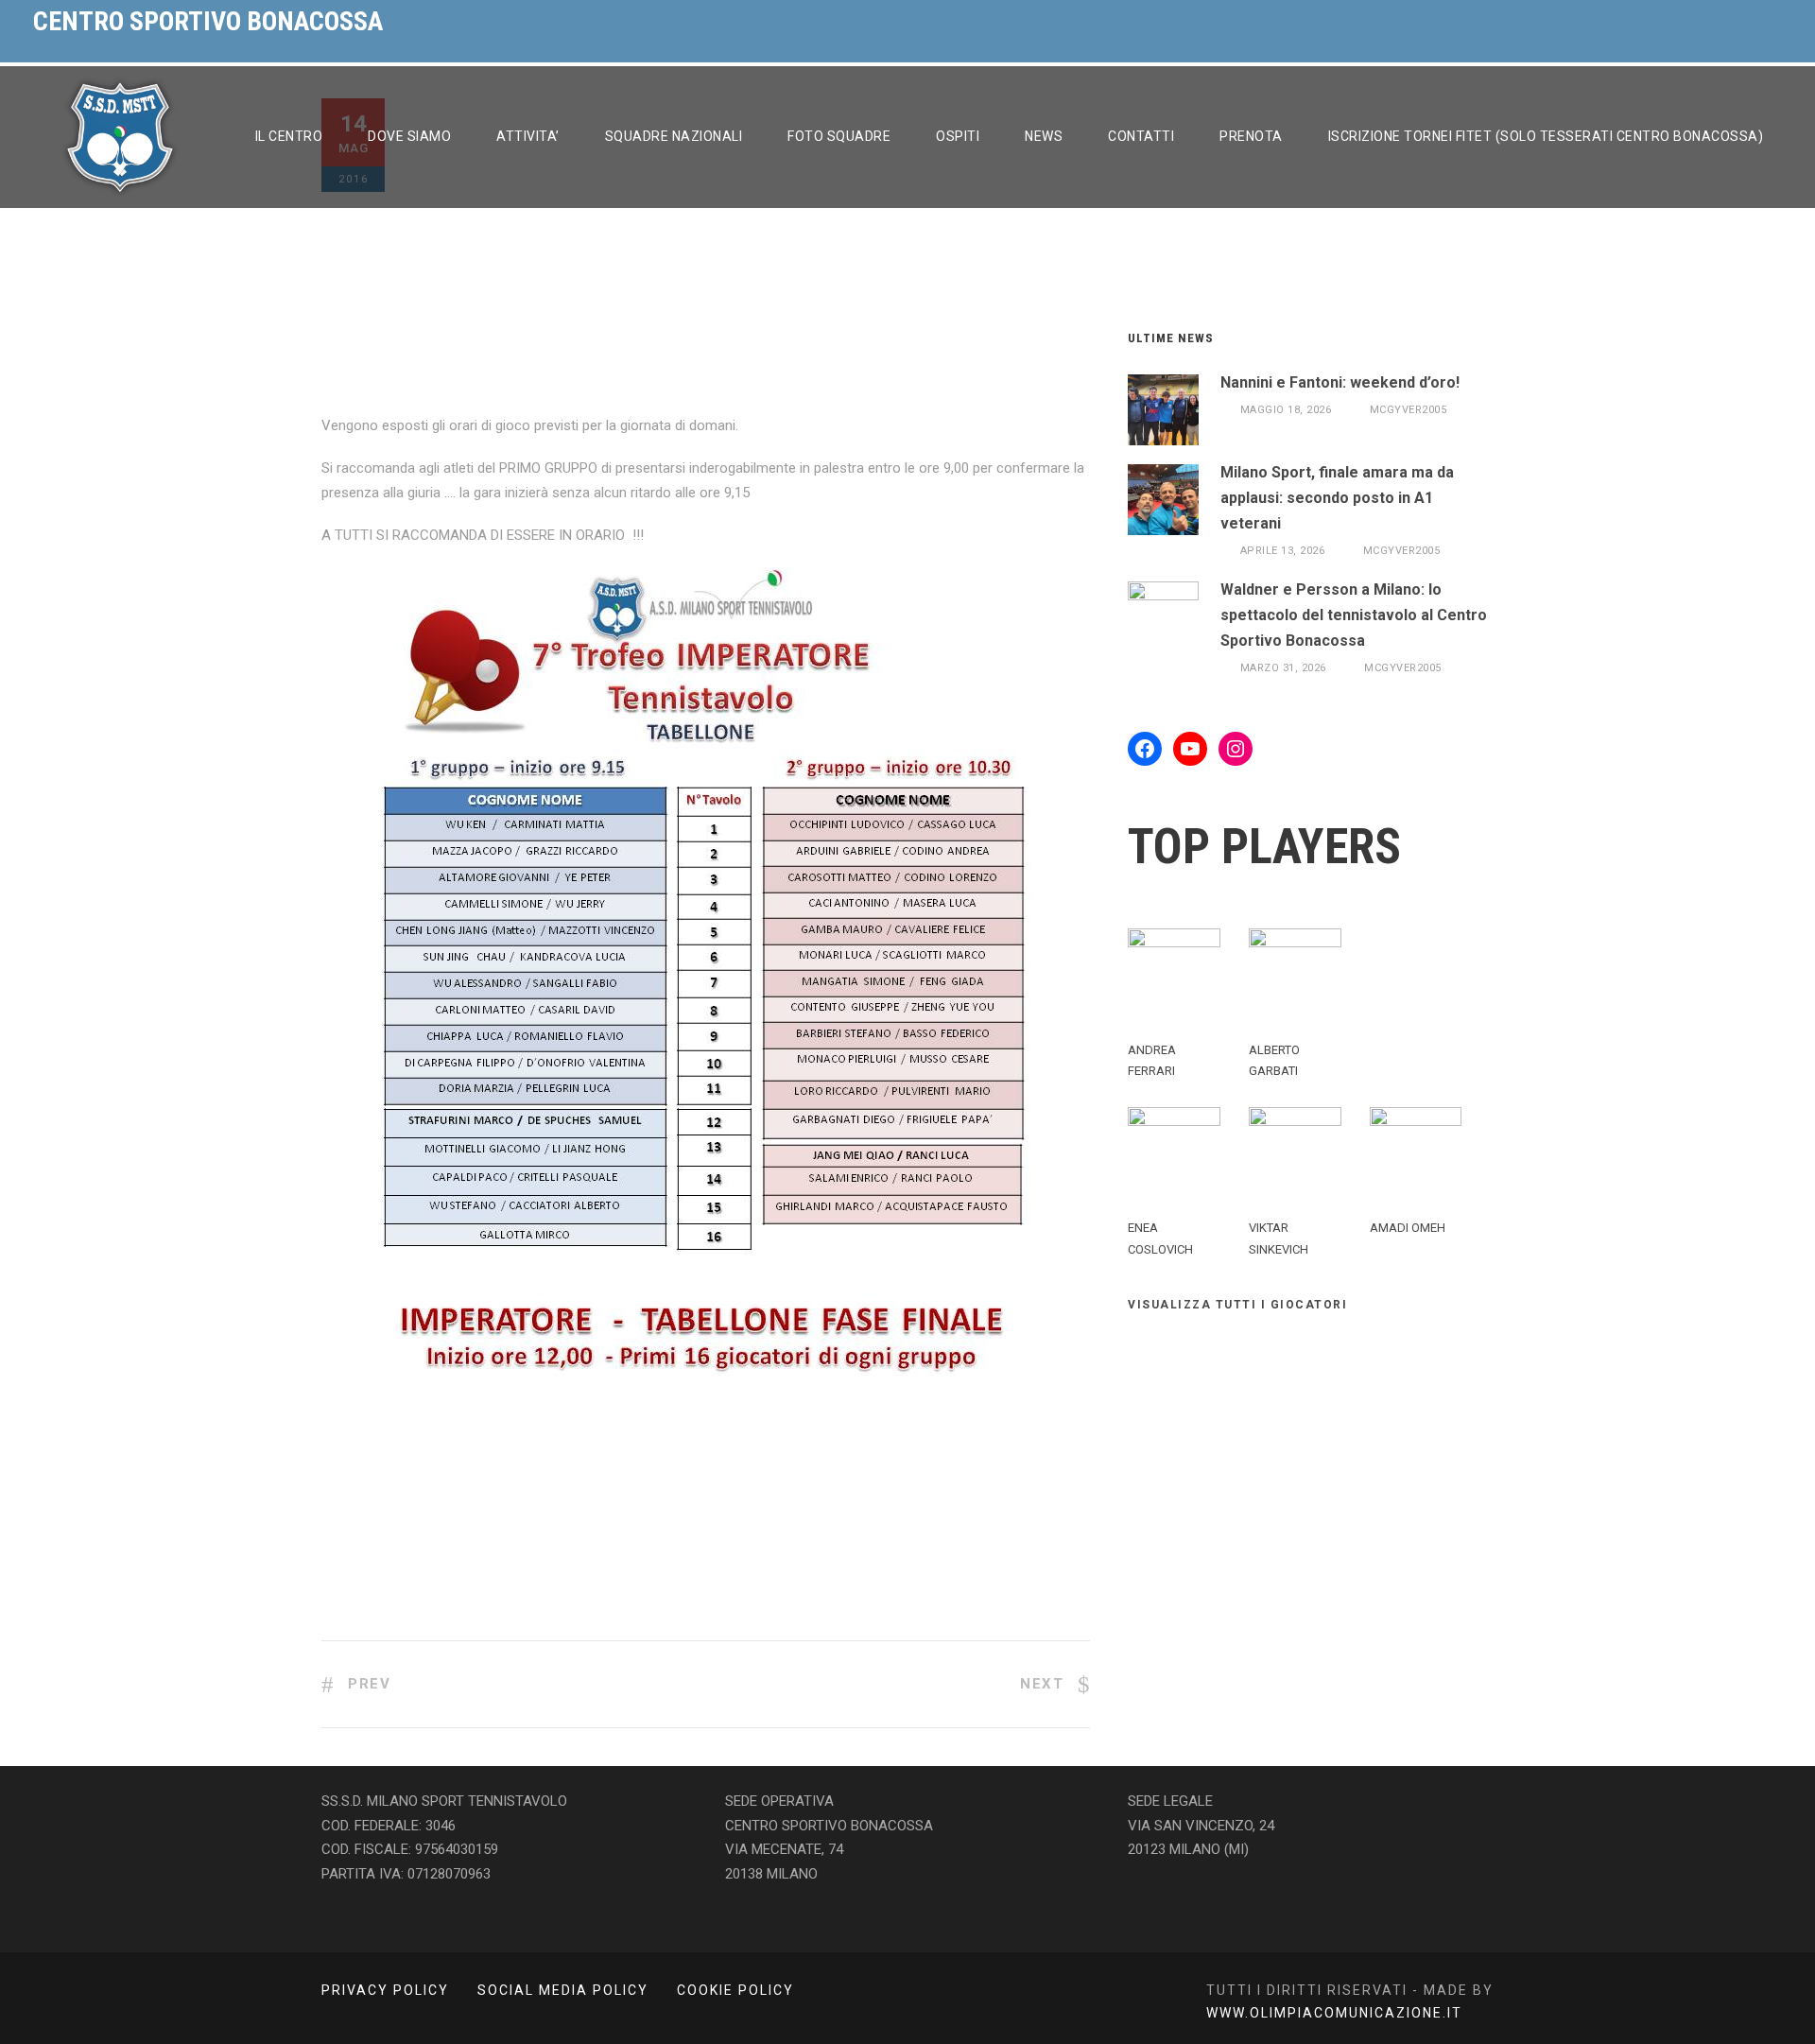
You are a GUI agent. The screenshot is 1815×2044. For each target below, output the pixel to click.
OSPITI (958, 136)
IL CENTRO (289, 136)
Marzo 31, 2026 (1283, 668)
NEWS (1044, 136)
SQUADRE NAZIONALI (674, 136)
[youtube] (1774, 22)
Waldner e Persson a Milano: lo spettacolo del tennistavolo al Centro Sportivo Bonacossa (1354, 615)
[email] (1697, 22)
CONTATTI (1141, 136)
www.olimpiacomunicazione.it (1334, 2013)
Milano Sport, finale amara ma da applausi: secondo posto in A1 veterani (1337, 498)
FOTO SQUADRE (839, 136)
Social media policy (563, 1990)
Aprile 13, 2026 (1283, 551)
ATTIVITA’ (528, 136)
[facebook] (1736, 22)
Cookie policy (735, 1990)
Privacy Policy (385, 1990)
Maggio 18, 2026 (1286, 410)
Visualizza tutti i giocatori (1237, 1305)
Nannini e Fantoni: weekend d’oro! (1340, 382)
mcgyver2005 (1409, 410)
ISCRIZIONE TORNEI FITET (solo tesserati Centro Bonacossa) (1546, 136)
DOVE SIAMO (409, 136)
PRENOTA (1251, 136)
